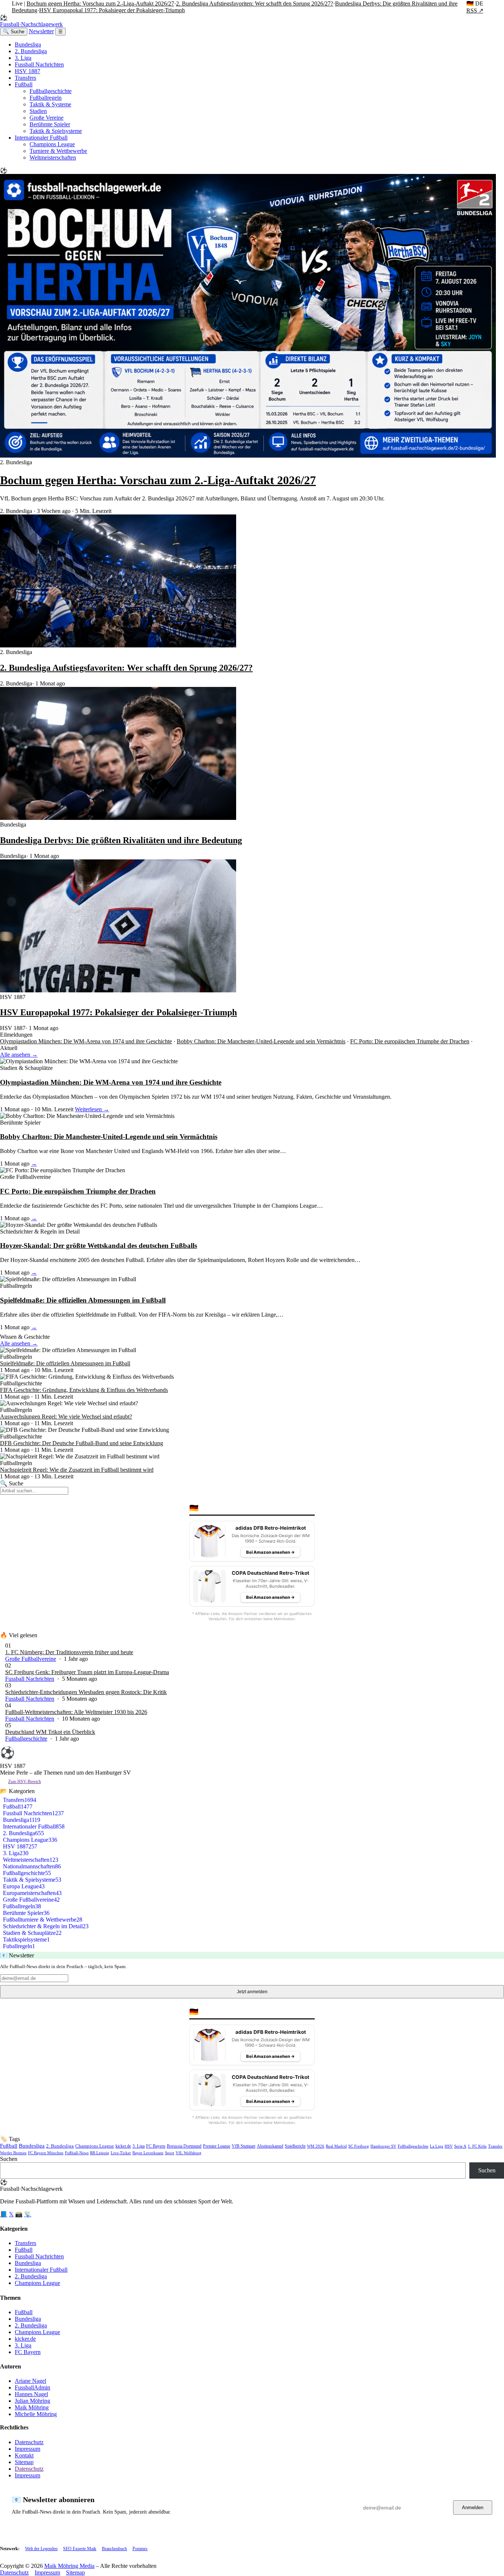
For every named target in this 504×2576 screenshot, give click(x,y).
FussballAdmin (32, 2387)
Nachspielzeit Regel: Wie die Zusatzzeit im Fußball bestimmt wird (77, 1470)
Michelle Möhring (36, 2414)
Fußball (24, 84)
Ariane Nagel (30, 2381)
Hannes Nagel (31, 2394)
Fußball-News (77, 2153)
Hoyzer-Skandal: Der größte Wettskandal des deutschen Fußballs (99, 1246)
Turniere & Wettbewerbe (58, 151)
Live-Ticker (121, 2153)
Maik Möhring (32, 2407)
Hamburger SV (383, 2146)
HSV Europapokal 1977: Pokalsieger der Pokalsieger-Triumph (112, 10)
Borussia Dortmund (184, 2146)
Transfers (25, 78)
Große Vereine (46, 118)
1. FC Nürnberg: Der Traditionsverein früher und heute (69, 1652)
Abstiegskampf (270, 2146)
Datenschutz (29, 2442)
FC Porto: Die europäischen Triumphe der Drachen (410, 1041)
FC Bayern (156, 2146)
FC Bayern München (46, 2153)
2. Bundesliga (31, 51)
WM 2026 (316, 2146)
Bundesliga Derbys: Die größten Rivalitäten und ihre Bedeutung (121, 840)
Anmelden (473, 2507)
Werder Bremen (13, 2153)
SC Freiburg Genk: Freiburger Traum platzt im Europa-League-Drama (87, 1672)
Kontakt (24, 2455)
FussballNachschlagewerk (31, 21)
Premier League (217, 2146)
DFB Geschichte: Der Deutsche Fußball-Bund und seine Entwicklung (82, 1443)
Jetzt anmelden (252, 1992)
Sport (170, 2153)
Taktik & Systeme (50, 104)
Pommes (140, 2549)
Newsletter (41, 31)
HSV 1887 (27, 71)
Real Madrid (336, 2146)
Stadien (38, 111)
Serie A (460, 2146)
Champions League (52, 144)
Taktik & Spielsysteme (56, 131)
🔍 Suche (14, 32)
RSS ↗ (475, 11)
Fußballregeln (46, 98)
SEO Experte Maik (80, 2549)
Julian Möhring (32, 2401)
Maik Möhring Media (69, 2566)
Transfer (495, 2146)
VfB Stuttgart (244, 2146)
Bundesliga (28, 45)
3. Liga (23, 58)
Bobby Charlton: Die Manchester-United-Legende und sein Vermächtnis (261, 1041)
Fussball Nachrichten (39, 64)
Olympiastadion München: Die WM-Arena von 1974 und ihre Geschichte (86, 1041)
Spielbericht (295, 2146)
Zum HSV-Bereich (25, 1782)
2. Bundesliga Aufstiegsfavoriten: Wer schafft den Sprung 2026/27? (255, 4)
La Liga (436, 2146)
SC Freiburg (359, 2146)
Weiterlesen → (92, 1109)
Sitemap (24, 2462)
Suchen (9, 2159)
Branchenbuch (114, 2549)
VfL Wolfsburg (189, 2153)
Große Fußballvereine (31, 1659)
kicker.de (123, 2146)
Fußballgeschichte (51, 91)
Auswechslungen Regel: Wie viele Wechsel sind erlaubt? (66, 1417)
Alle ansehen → (19, 1055)
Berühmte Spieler (50, 124)
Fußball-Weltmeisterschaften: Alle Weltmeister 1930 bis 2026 (76, 1712)
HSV (449, 2146)
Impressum (27, 2449)
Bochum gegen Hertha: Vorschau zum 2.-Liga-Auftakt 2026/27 (100, 4)
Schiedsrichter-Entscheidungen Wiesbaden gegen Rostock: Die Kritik (86, 1692)
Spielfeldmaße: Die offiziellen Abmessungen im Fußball (83, 1300)
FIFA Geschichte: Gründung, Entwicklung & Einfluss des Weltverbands (84, 1390)
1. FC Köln (477, 2146)
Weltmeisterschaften (53, 158)
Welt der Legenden (41, 2549)
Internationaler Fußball (41, 138)
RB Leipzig (100, 2153)
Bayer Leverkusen (148, 2153)
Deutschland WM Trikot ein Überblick (50, 1732)
